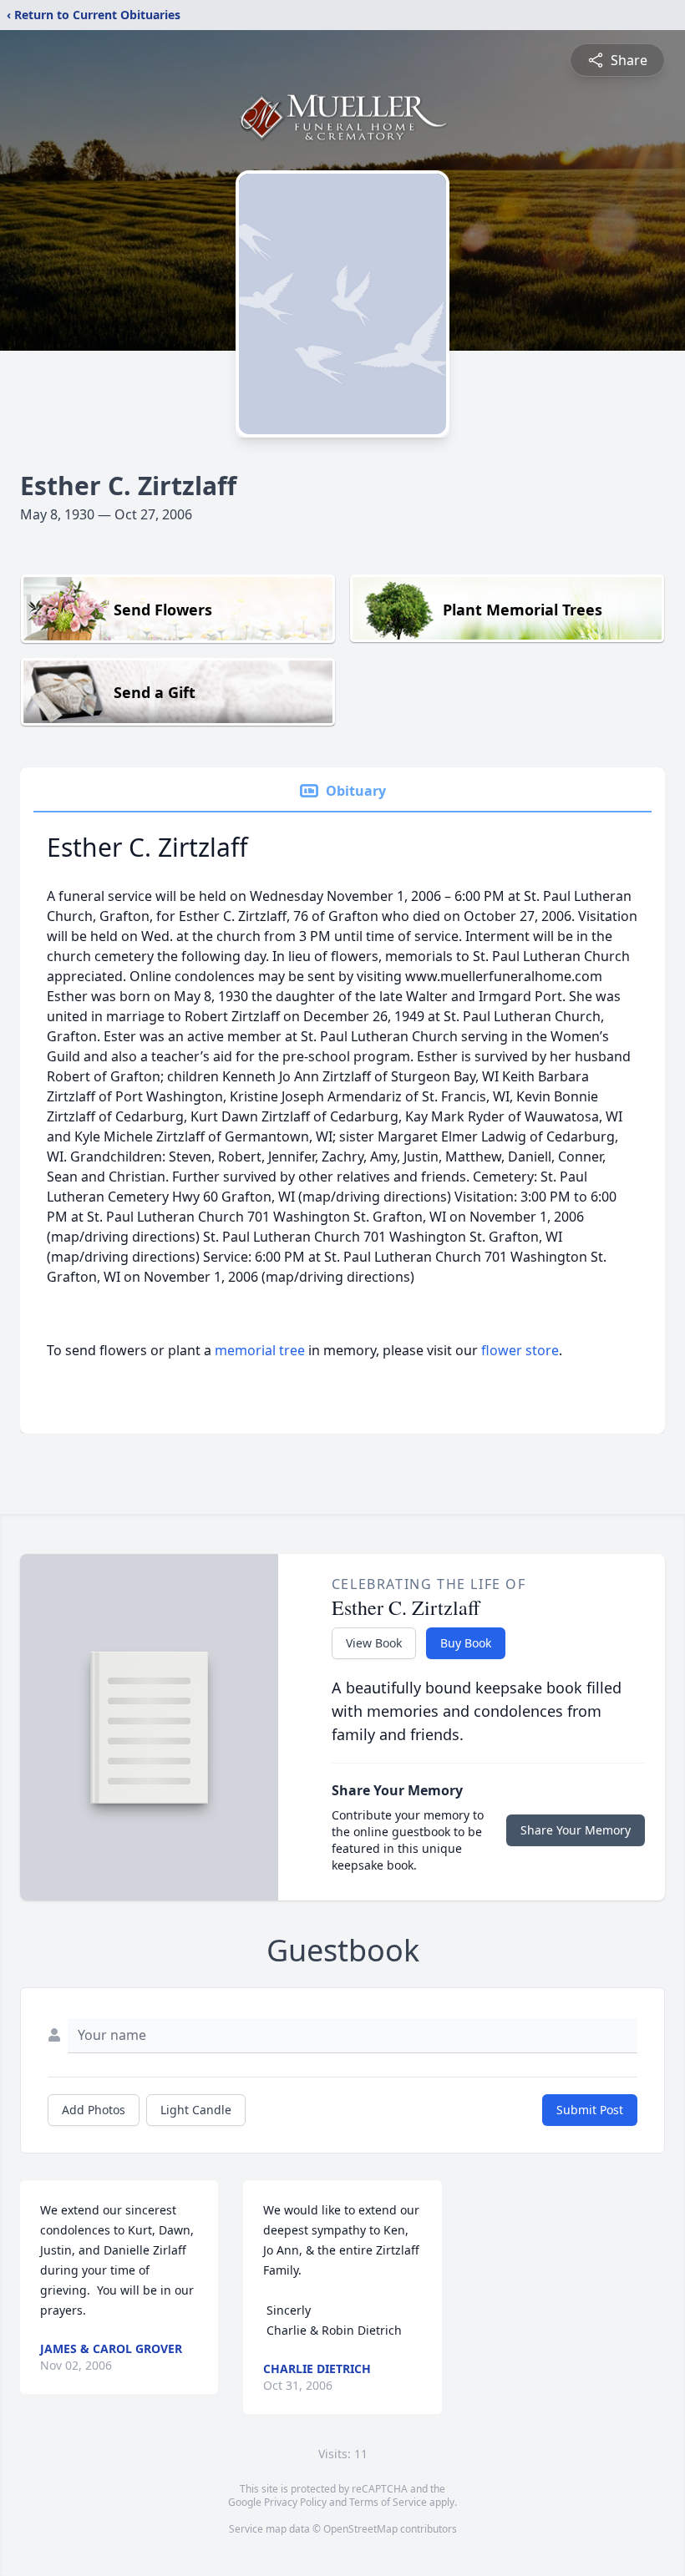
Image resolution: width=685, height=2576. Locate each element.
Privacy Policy (295, 2502)
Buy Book (466, 1643)
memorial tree (260, 1350)
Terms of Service (388, 2502)
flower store (520, 1350)
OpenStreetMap (360, 2529)
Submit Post (590, 2110)
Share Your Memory (576, 1830)
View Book (374, 1643)
